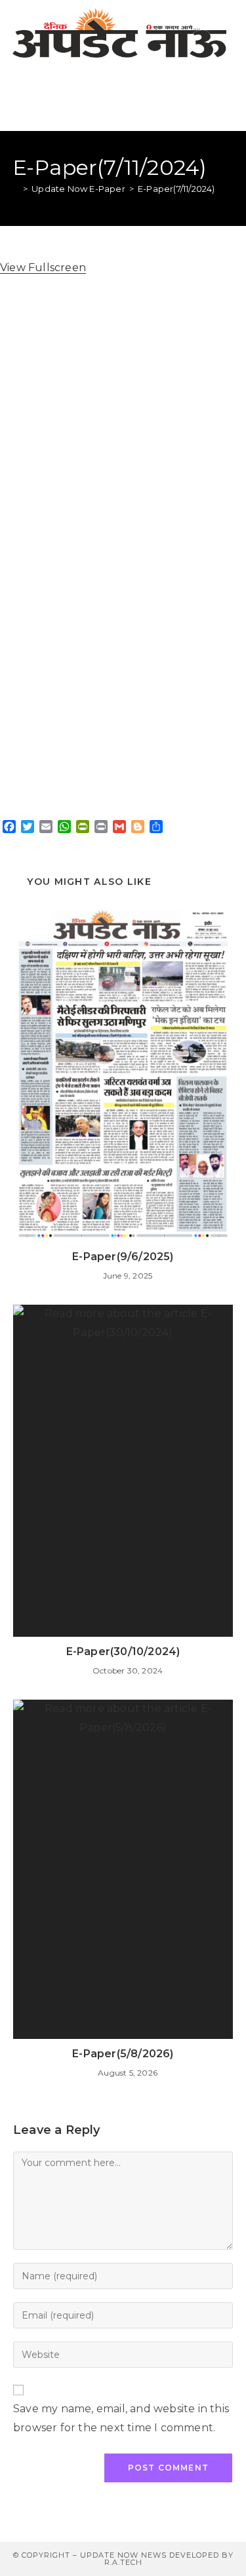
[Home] (16, 189)
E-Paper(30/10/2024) (123, 1652)
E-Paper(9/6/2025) (123, 1257)
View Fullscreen (43, 268)
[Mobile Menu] (227, 98)
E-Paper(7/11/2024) (176, 189)
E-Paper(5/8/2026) (123, 2054)
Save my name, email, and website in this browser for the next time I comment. (121, 2418)
